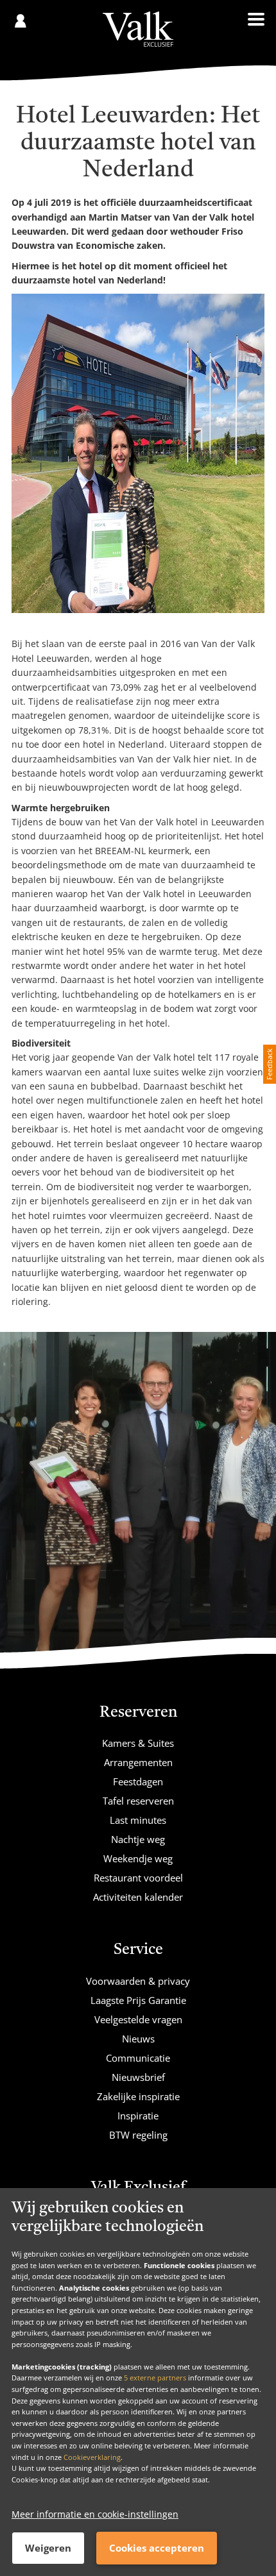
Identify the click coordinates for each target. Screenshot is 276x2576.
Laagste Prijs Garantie (138, 2000)
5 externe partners (155, 2378)
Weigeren (48, 2548)
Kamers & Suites (138, 1743)
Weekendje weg (138, 1858)
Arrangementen (138, 1762)
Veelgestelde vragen (138, 2019)
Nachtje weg (138, 1839)
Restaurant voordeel (138, 1878)
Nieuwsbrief (138, 2077)
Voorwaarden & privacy (138, 1981)
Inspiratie (138, 2116)
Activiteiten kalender (138, 1897)
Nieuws (138, 2039)
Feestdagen (138, 1781)
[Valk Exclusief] (138, 29)
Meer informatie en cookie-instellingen (95, 2514)
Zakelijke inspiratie (138, 2096)
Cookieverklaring (92, 2457)
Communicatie (138, 2058)
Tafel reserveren (138, 1801)
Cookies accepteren (157, 2548)
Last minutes (138, 1820)
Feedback (269, 1064)
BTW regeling (138, 2135)
